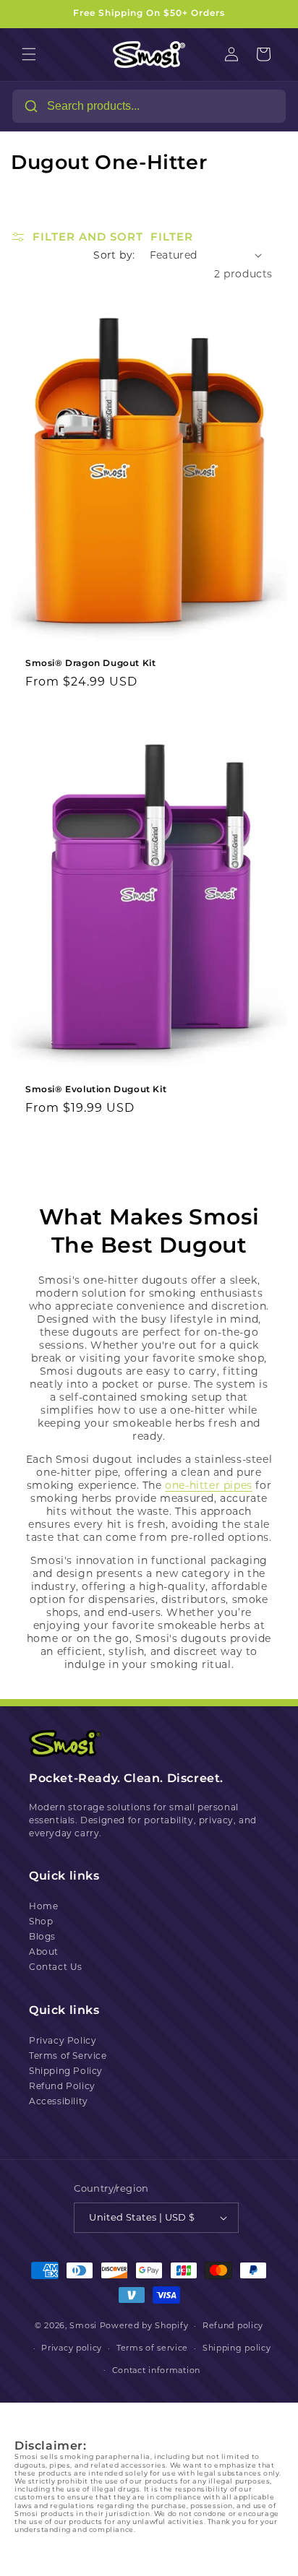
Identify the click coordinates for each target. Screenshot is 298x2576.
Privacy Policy (63, 2040)
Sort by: (114, 255)
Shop (41, 1921)
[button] (29, 54)
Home (43, 1906)
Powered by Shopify (144, 2325)
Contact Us (56, 1967)
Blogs (42, 1936)
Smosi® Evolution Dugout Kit (96, 1088)
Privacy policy (72, 2348)
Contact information (156, 2370)
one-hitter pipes (209, 1485)
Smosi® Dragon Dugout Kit (90, 662)
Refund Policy (62, 2086)
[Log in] (231, 54)
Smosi (83, 2325)
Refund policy (233, 2325)
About (44, 1952)
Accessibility (59, 2101)
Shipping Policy (66, 2071)
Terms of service (152, 2348)
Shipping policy (237, 2348)
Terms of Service (68, 2056)
